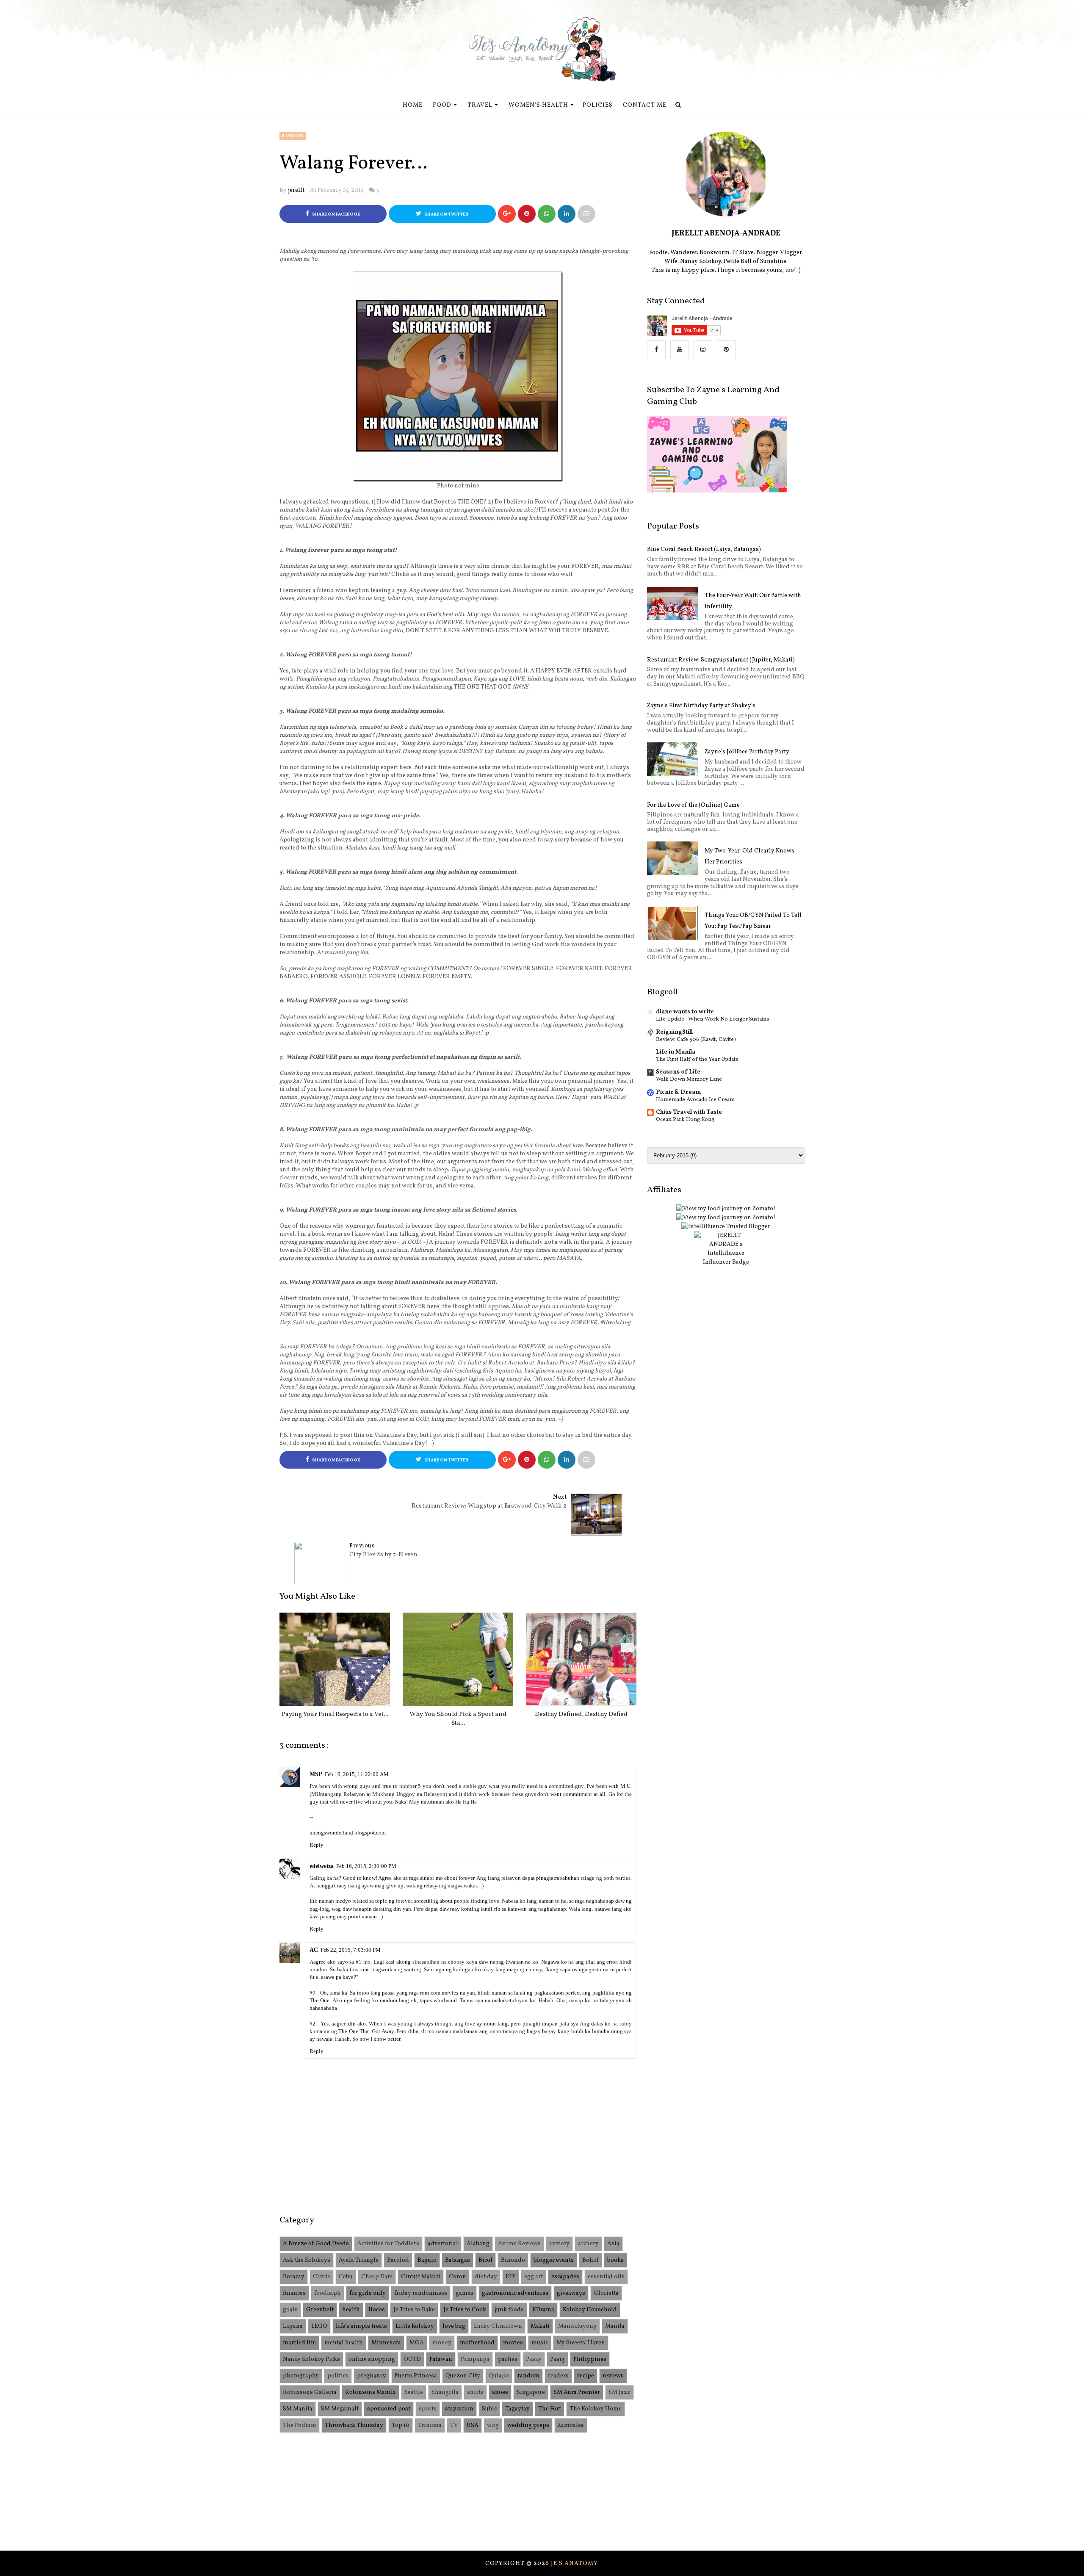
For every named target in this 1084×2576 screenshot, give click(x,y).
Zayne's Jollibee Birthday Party (747, 752)
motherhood (477, 2343)
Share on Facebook (336, 214)
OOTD (412, 2359)
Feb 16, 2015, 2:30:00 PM (366, 1866)
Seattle (414, 2392)
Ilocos (377, 2310)
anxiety (559, 2244)
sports (428, 2409)
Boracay (294, 2277)
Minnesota (386, 2343)
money (442, 2343)
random (293, 136)
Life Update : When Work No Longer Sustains (712, 1019)
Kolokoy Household (590, 2310)
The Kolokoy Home (596, 2409)
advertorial (443, 2244)
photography (301, 2376)
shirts (475, 2392)
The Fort (550, 2409)
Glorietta (606, 2293)
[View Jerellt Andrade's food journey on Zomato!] (726, 1209)
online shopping (372, 2359)
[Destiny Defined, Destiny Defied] (581, 1659)
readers (558, 2376)
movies (513, 2343)
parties (508, 2359)
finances (294, 2293)
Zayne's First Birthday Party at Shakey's (701, 706)
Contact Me (645, 105)
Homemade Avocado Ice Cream (695, 1100)
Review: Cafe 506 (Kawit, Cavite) (696, 1039)
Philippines (590, 2359)
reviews (613, 2376)
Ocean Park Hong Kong (685, 1119)
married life (299, 2343)
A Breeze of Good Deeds (316, 2244)
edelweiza (322, 1866)
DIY (511, 2277)
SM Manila (298, 2409)
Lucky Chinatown (498, 2326)
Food (442, 105)
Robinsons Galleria (310, 2392)
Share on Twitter (446, 214)
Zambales (571, 2425)
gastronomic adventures (515, 2293)
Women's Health (538, 105)
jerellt (296, 190)
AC (314, 1950)
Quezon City (463, 2376)
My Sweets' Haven (581, 2343)
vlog (493, 2425)
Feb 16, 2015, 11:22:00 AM (357, 1774)
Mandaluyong (577, 2326)
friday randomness (421, 2293)
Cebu (346, 2277)
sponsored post (389, 2409)
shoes (500, 2392)
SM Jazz (619, 2392)
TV (454, 2425)
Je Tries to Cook (465, 2310)
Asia (613, 2244)
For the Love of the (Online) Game (693, 805)
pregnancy (372, 2376)
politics (338, 2376)
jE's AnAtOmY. (575, 2564)
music (540, 2343)
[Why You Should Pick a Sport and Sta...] (458, 1659)
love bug (454, 2326)
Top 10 (401, 2425)
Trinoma (430, 2425)
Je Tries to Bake (414, 2310)
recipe (586, 2376)
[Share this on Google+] (507, 214)
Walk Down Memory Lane (689, 1079)
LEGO (319, 2326)
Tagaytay (517, 2409)
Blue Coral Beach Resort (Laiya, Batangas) (704, 549)
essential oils (606, 2277)
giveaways (571, 2293)
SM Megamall (340, 2409)
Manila (615, 2326)
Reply (317, 1845)
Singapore (531, 2392)
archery (588, 2244)
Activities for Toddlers (388, 2244)
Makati (540, 2326)
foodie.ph (328, 2293)
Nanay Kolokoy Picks (311, 2359)
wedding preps (528, 2425)
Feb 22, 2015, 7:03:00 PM (351, 1950)
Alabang (478, 2244)
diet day (486, 2277)
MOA (417, 2343)
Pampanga (475, 2359)
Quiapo (499, 2376)
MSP (316, 1774)
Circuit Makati (421, 2277)
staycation (459, 2409)
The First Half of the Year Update (697, 1059)
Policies (598, 105)
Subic (489, 2409)
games (465, 2293)
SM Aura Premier (577, 2392)
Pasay (534, 2359)
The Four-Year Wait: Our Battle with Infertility (753, 601)
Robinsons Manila (371, 2392)
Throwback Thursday (354, 2425)
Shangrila (445, 2392)
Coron (458, 2277)
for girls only (368, 2293)
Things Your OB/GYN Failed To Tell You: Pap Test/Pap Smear (753, 921)
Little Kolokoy (415, 2326)
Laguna (293, 2326)
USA (473, 2425)
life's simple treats (361, 2326)
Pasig (557, 2359)
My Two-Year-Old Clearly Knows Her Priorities (749, 856)
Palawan (441, 2359)
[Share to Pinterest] (586, 214)
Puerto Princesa (416, 2376)
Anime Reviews (519, 2244)
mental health (344, 2343)
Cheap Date (377, 2277)
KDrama (543, 2310)
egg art (534, 2277)
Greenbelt (320, 2310)
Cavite (322, 2277)
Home (413, 105)
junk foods (509, 2310)
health (351, 2310)
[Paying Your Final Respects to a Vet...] (335, 1659)
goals (290, 2310)
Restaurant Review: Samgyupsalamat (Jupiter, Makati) (721, 660)
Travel (480, 105)
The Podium (300, 2425)
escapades (565, 2277)
